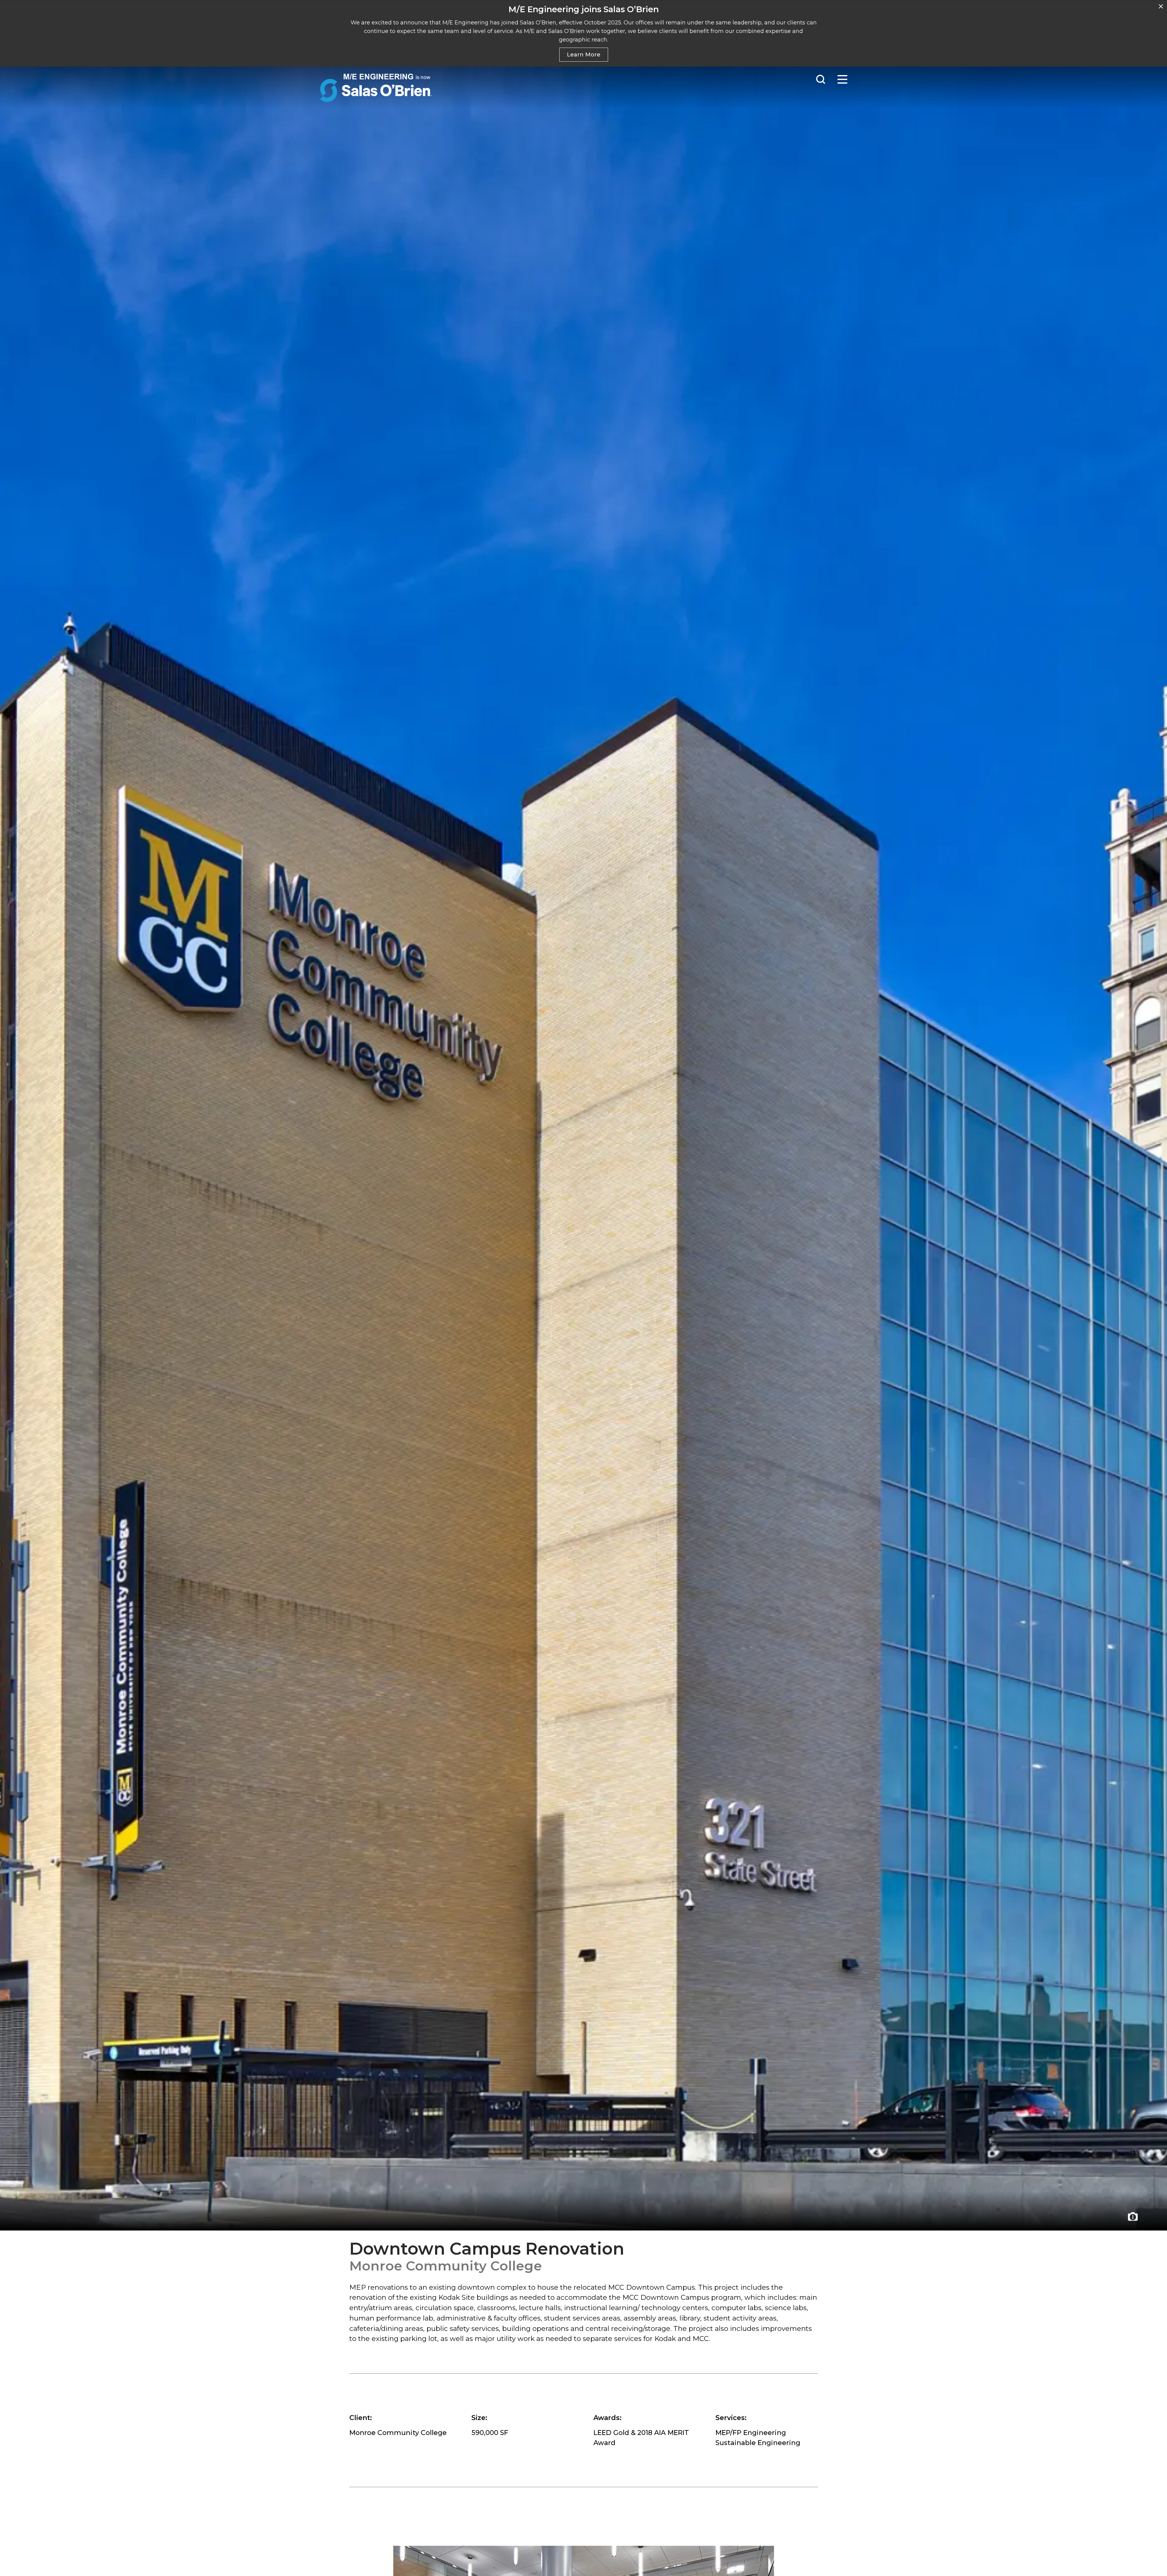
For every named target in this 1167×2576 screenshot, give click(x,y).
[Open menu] (842, 79)
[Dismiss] (1161, 6)
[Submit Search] (821, 79)
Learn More (584, 55)
